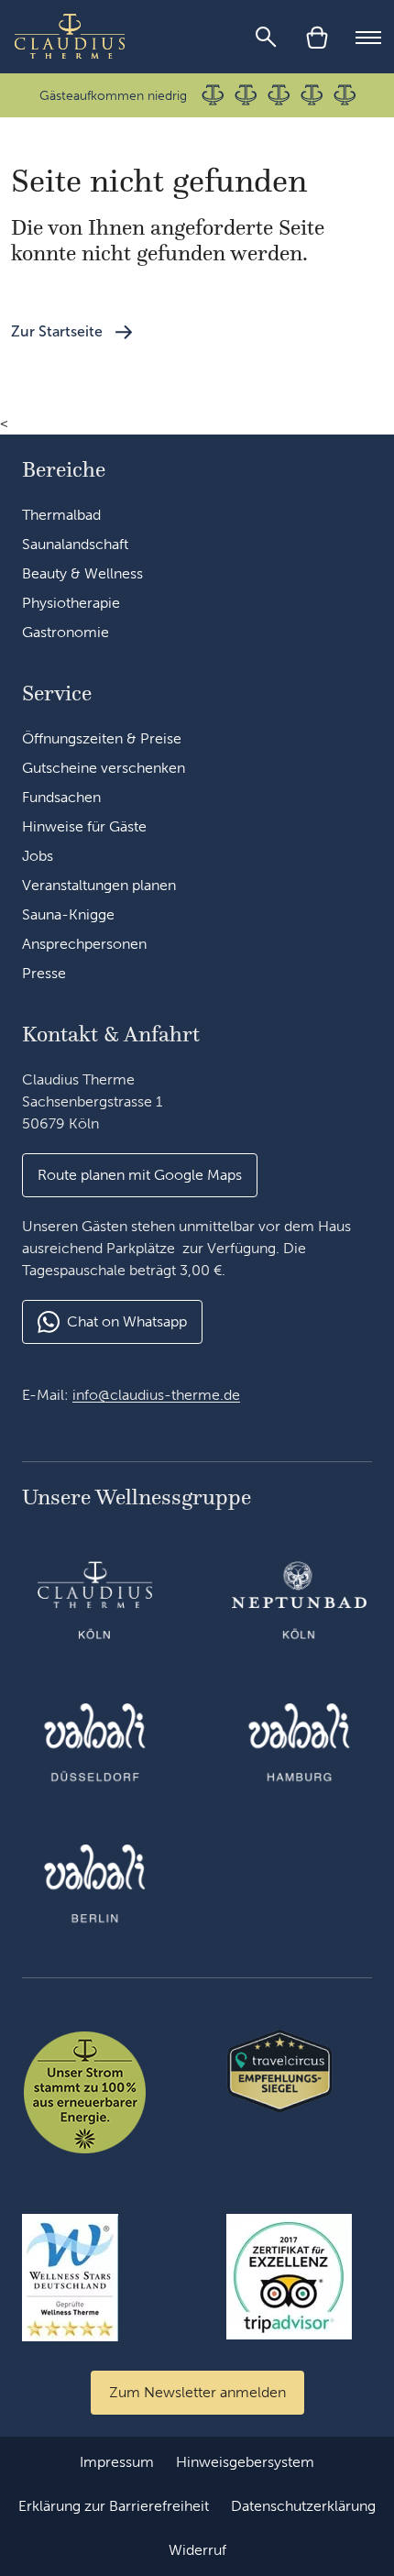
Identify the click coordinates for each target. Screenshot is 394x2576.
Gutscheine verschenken (104, 768)
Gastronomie (66, 632)
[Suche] (266, 37)
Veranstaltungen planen (99, 885)
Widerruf (197, 2550)
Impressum (117, 2462)
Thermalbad (61, 515)
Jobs (38, 856)
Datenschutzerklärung (303, 2506)
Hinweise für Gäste (84, 826)
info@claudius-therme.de (156, 1395)
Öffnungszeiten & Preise (102, 738)
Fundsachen (61, 797)
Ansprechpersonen (84, 944)
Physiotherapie (71, 603)
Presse (44, 973)
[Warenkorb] (317, 37)
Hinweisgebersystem (245, 2462)
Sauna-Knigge (68, 914)
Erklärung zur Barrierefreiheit (114, 2506)
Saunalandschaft (75, 544)
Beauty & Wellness (82, 573)
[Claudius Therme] (70, 37)
